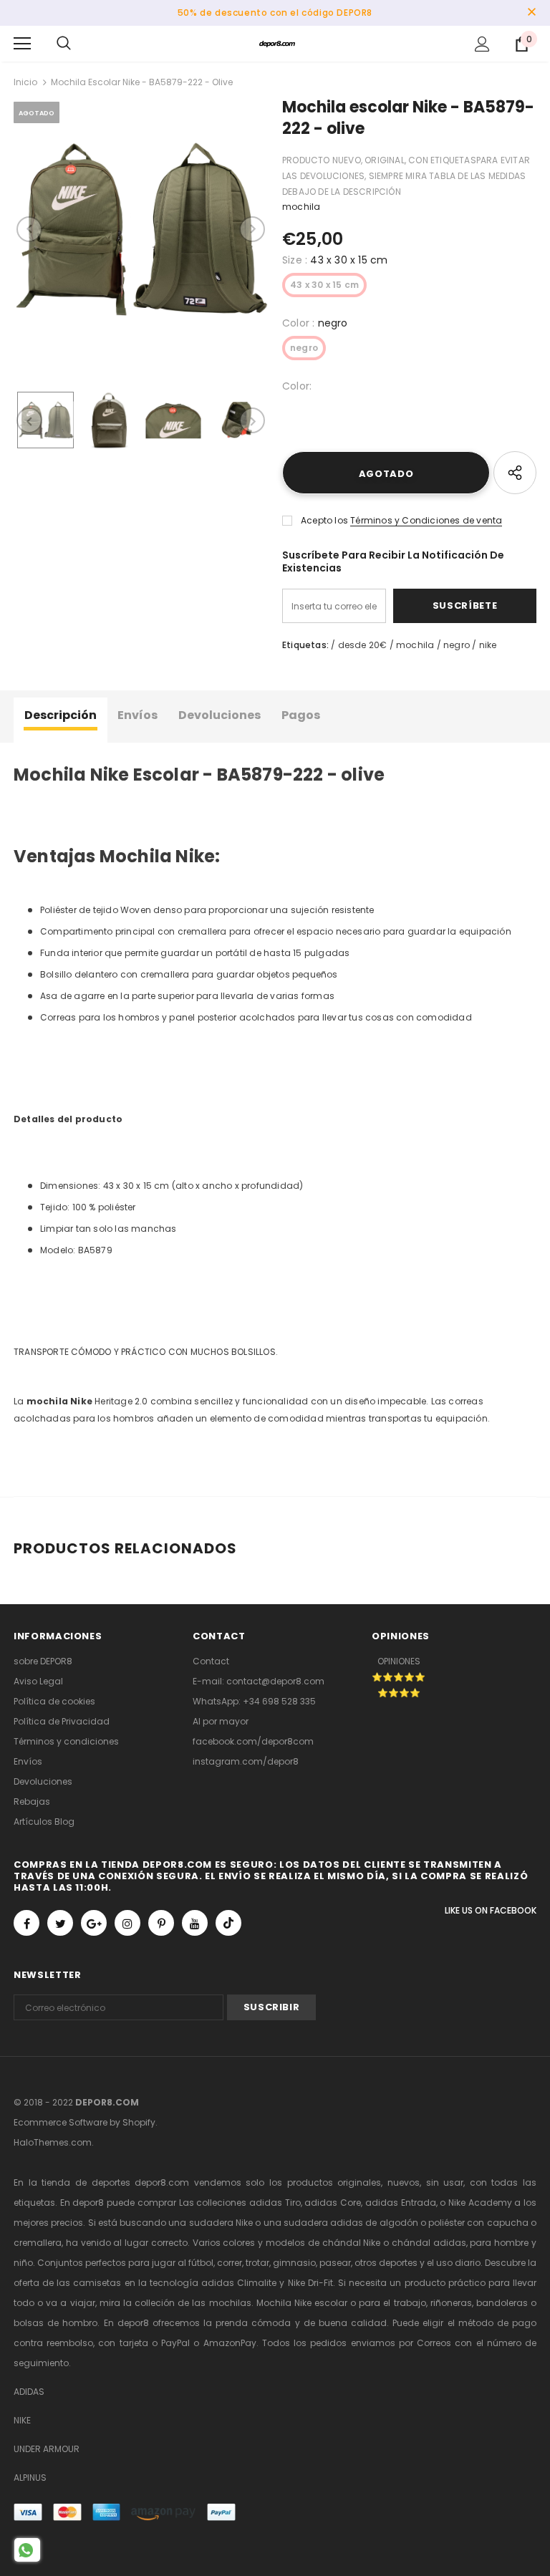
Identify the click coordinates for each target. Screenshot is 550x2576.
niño (23, 2263)
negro (304, 348)
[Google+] (94, 1923)
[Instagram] (127, 1923)
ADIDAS (29, 2392)
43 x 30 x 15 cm (324, 285)
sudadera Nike (221, 2223)
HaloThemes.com (53, 2142)
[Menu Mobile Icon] (22, 44)
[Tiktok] (228, 1923)
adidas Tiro (275, 2203)
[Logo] (277, 43)
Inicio (25, 82)
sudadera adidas (323, 2223)
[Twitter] (60, 1923)
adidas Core (333, 2203)
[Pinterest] (161, 1923)
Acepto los (324, 520)
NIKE (22, 2420)
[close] (531, 13)
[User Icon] (482, 44)
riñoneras (451, 2303)
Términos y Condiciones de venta (426, 520)
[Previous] (29, 229)
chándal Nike (352, 2243)
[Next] (252, 229)
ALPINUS (30, 2478)
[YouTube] (195, 1923)
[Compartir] (515, 473)
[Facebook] (26, 1923)
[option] (141, 229)
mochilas (230, 2303)
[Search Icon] (64, 44)
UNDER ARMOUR (47, 2449)
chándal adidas (429, 2243)
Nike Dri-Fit (310, 2283)
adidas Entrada (401, 2203)
